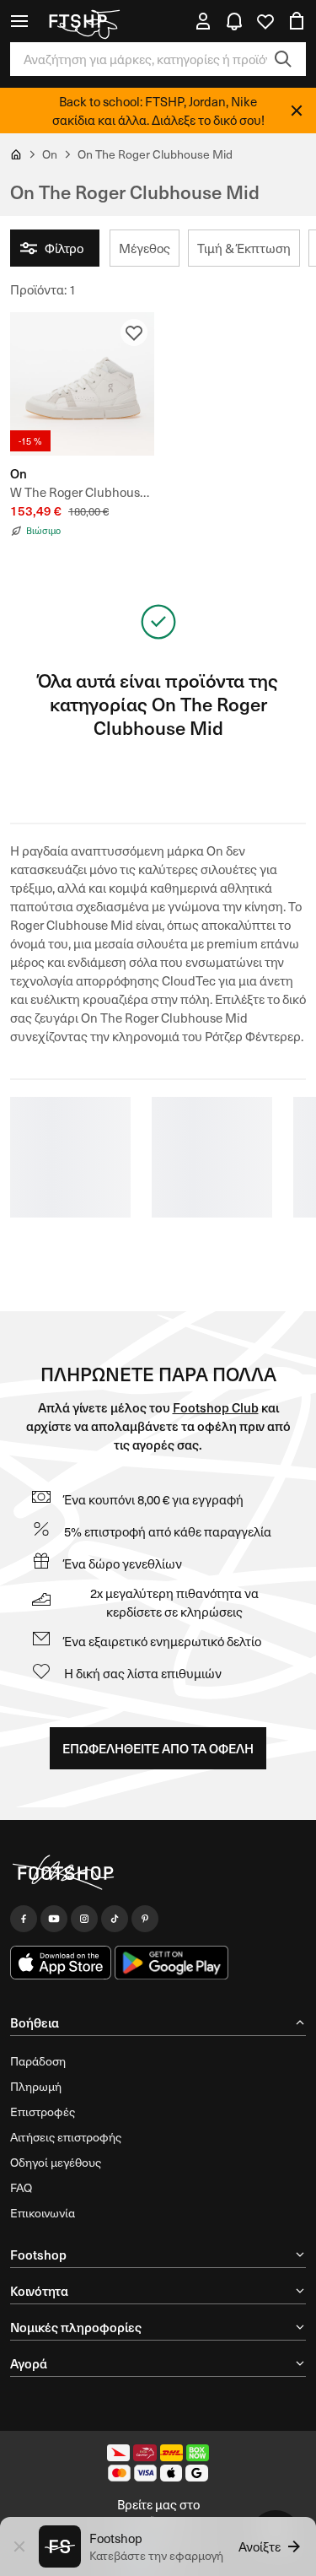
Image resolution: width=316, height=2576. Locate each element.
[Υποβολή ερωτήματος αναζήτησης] (283, 59)
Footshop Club (216, 1407)
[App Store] (61, 1963)
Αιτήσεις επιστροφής (66, 2137)
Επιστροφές (43, 2112)
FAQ (21, 2187)
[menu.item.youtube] (54, 1919)
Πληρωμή (36, 2086)
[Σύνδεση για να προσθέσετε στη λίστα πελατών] (134, 332)
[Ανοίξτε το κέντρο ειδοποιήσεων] (234, 21)
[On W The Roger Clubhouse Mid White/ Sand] (82, 384)
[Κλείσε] (297, 111)
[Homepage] (158, 1873)
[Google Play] (171, 1963)
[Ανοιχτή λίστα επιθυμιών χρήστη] (265, 21)
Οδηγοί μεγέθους (56, 2162)
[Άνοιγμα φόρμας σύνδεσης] (203, 21)
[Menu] (19, 21)
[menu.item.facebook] (24, 1919)
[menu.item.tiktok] (115, 1919)
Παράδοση (38, 2061)
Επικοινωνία (43, 2213)
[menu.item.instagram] (84, 1919)
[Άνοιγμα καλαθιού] (297, 21)
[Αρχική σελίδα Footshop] (83, 21)
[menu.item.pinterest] (145, 1919)
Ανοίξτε (260, 2546)
